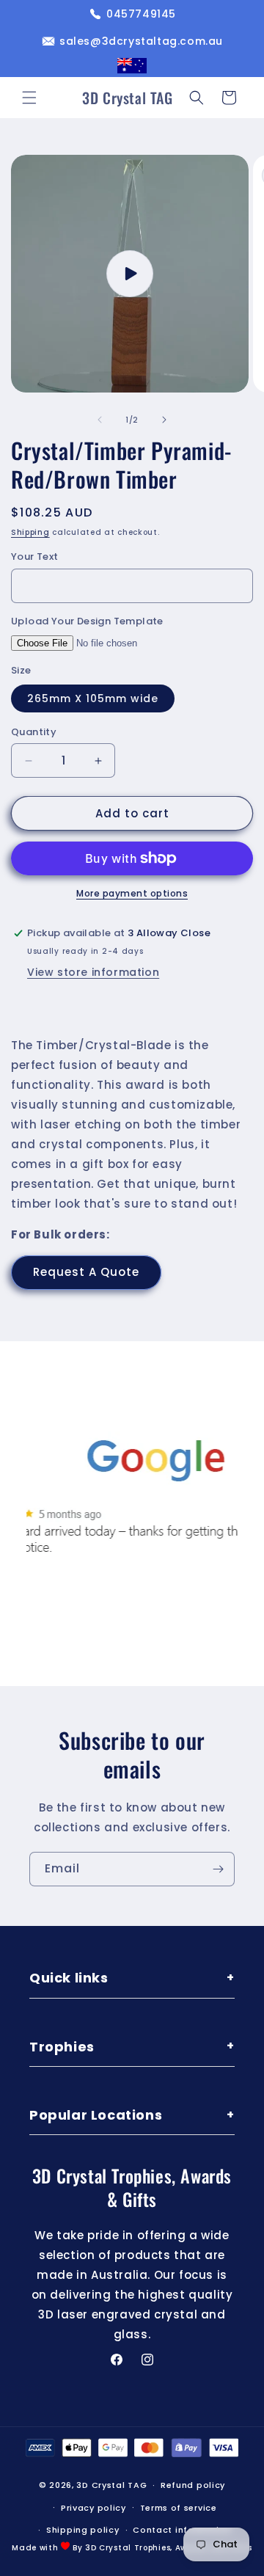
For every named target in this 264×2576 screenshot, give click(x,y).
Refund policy (193, 2485)
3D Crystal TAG (111, 2485)
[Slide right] (164, 420)
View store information (93, 972)
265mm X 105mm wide (93, 698)
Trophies (132, 2047)
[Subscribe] (218, 1869)
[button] (29, 98)
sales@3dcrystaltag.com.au (141, 41)
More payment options (132, 893)
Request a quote (86, 1272)
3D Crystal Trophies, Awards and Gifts (169, 2548)
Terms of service (179, 2508)
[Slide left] (100, 420)
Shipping (30, 532)
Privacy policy (93, 2508)
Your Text (35, 557)
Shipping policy (83, 2530)
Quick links (132, 1978)
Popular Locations (132, 2115)
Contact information (182, 2530)
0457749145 (141, 14)
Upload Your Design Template (87, 621)
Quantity (34, 732)
